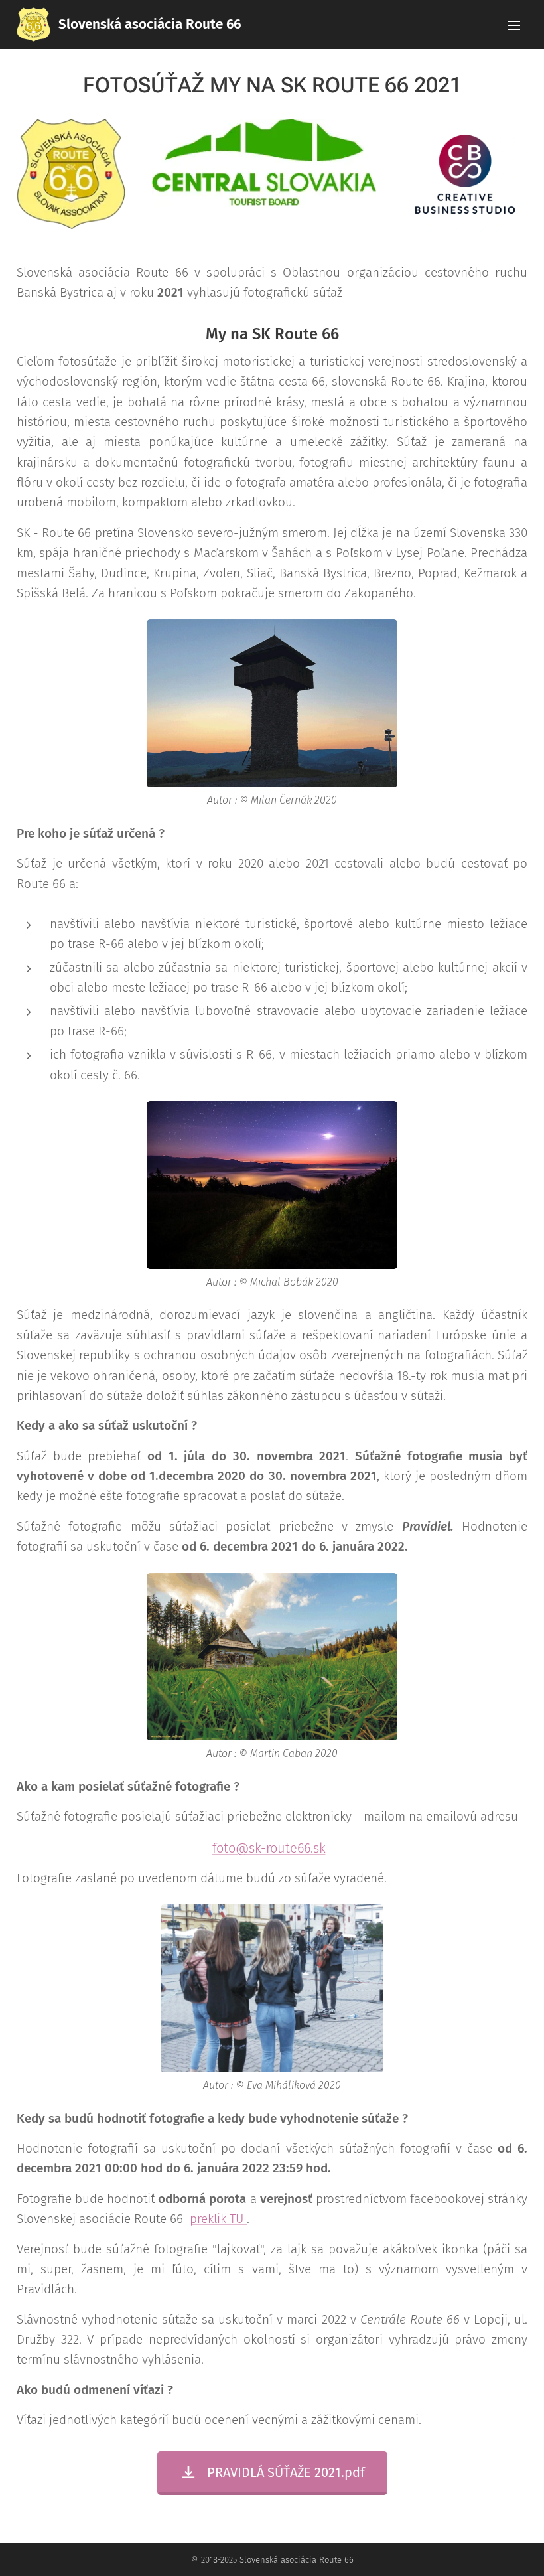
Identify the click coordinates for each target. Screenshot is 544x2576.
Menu (514, 25)
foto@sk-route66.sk (269, 1848)
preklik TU (218, 2219)
